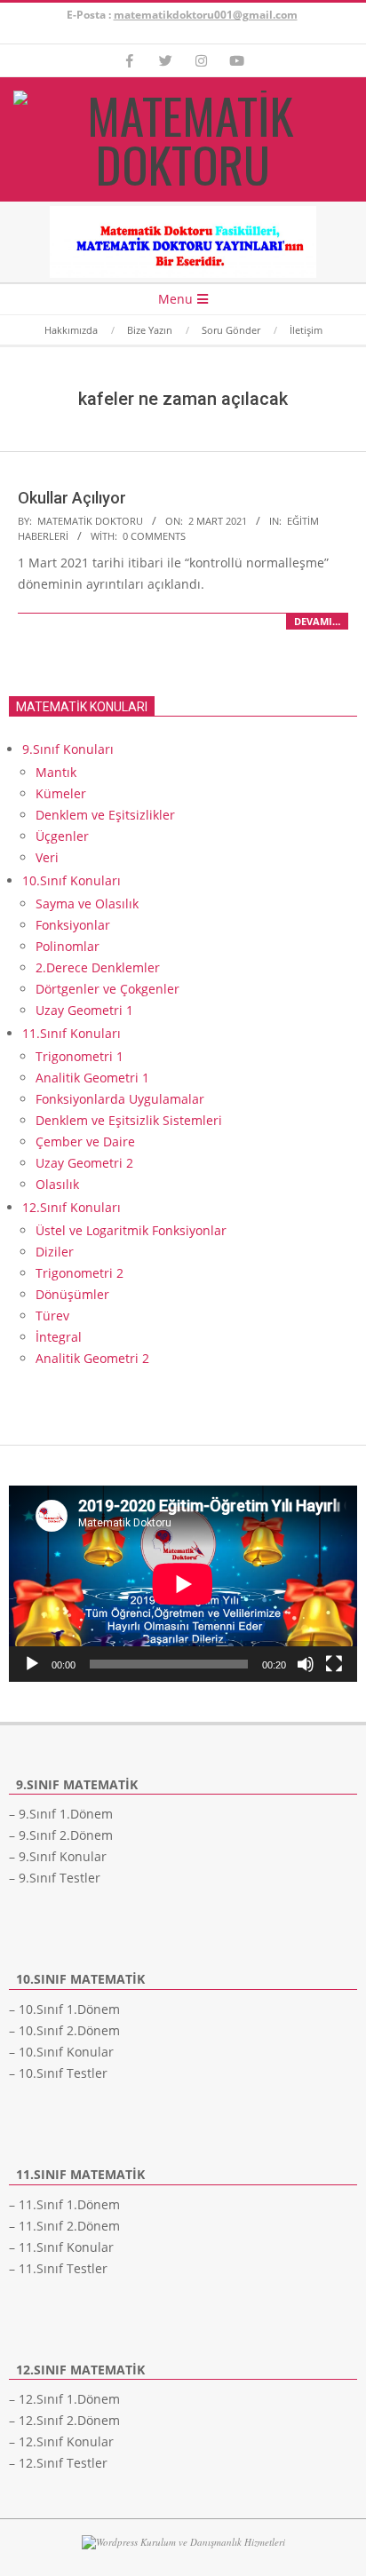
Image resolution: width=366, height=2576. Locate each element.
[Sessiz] (306, 1664)
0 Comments (154, 536)
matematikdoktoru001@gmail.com (206, 15)
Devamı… (317, 621)
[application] (183, 1584)
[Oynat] (32, 1664)
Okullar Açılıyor (72, 498)
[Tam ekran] (334, 1664)
